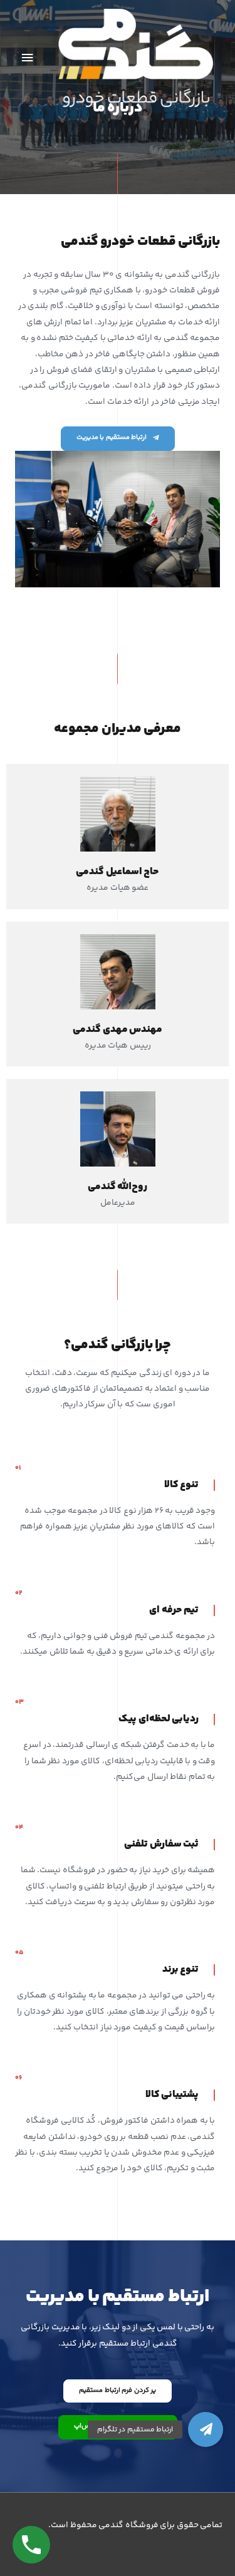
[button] (206, 2429)
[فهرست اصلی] (27, 58)
